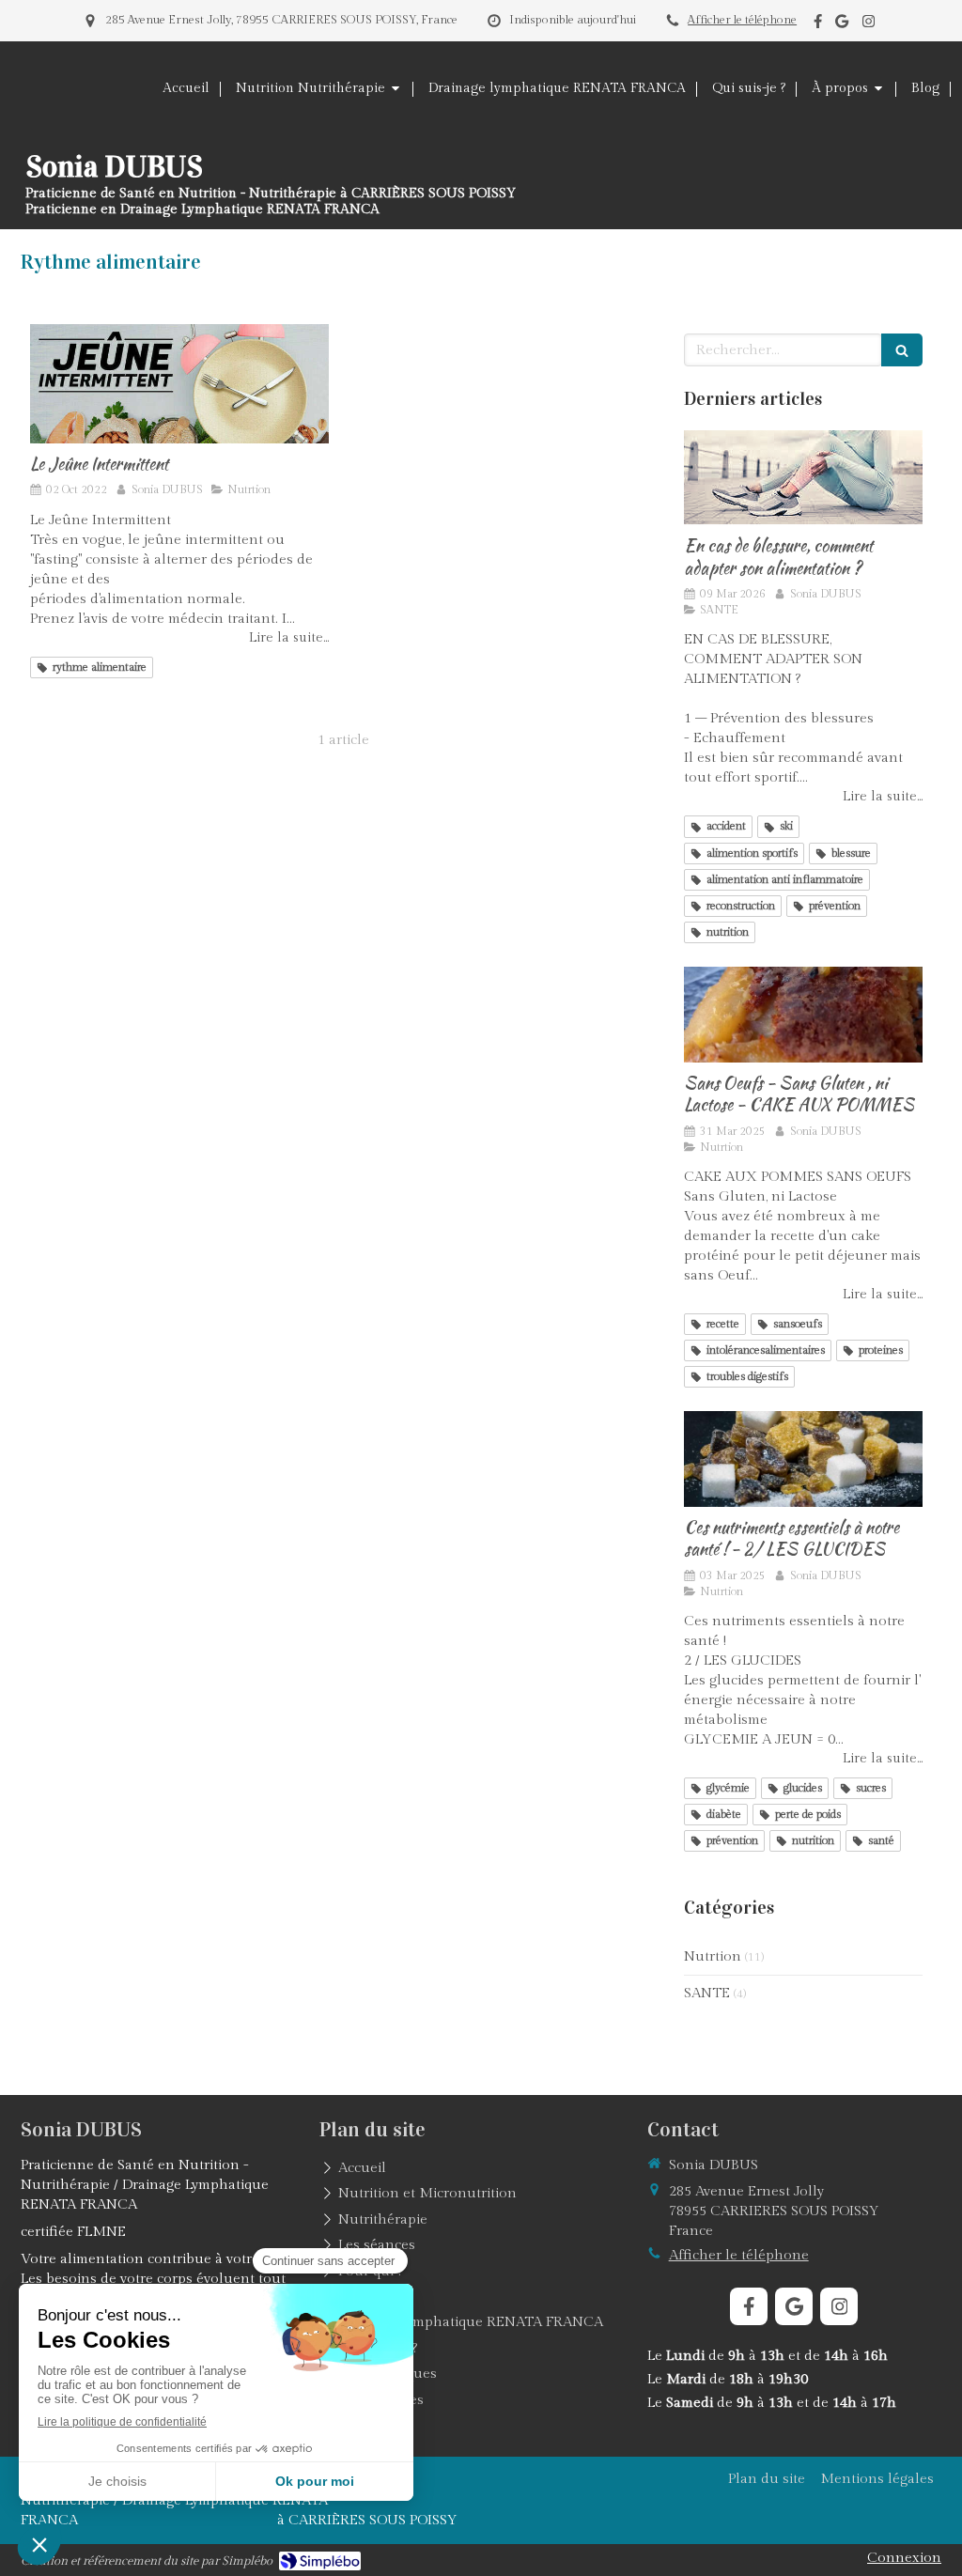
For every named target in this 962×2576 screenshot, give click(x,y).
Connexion (904, 2558)
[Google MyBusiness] (842, 25)
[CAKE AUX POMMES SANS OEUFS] (803, 1015)
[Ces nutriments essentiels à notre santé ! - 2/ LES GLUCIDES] (803, 1459)
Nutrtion (713, 1956)
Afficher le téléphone (742, 20)
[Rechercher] (902, 350)
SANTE (707, 1993)
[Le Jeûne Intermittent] (179, 384)
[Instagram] (869, 25)
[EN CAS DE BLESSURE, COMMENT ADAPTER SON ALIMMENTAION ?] (803, 478)
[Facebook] (818, 25)
